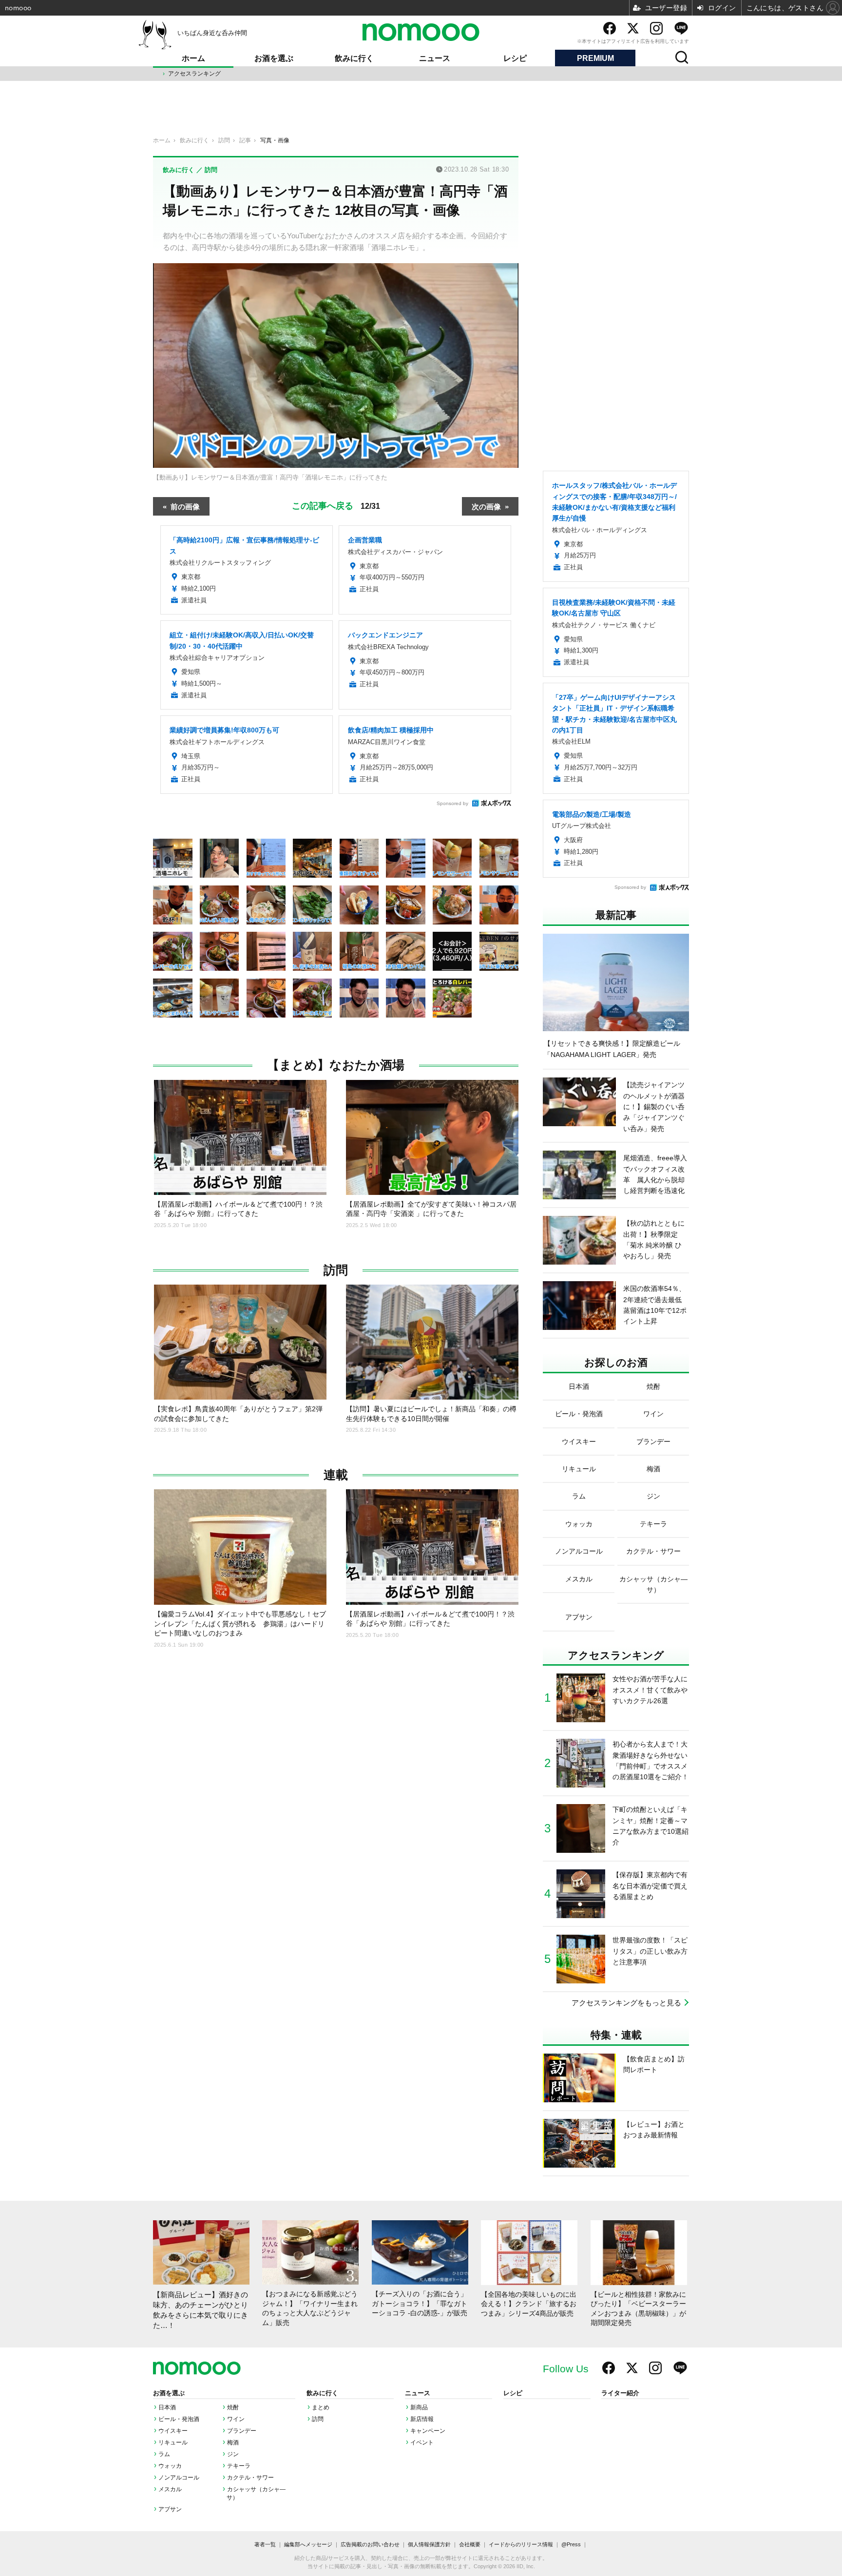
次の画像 (486, 506)
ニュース (435, 58)
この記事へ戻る (336, 505)
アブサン (170, 2509)
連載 (336, 1475)
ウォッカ (170, 2466)
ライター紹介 (620, 2393)
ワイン (236, 2419)
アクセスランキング (194, 74)
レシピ (515, 58)
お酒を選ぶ (274, 58)
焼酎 (233, 2407)
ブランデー (242, 2431)
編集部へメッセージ (308, 2544)
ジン (233, 2454)
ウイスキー (173, 2431)
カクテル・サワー (250, 2478)
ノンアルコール (179, 2478)
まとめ (321, 2407)
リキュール (173, 2442)
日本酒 (167, 2407)
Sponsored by (452, 803)
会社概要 (470, 2544)
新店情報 (422, 2419)
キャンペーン (428, 2431)
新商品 (419, 2407)
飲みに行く (354, 58)
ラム (164, 2454)
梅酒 (233, 2442)
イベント (422, 2442)
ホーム (193, 58)
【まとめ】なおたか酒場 (336, 1065)
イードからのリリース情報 (521, 2544)
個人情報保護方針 (429, 2544)
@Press (571, 2544)
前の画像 (185, 506)
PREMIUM (595, 58)
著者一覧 (265, 2544)
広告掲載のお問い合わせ (370, 2544)
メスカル (170, 2489)
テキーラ (239, 2466)
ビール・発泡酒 (179, 2419)
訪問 (336, 1270)
